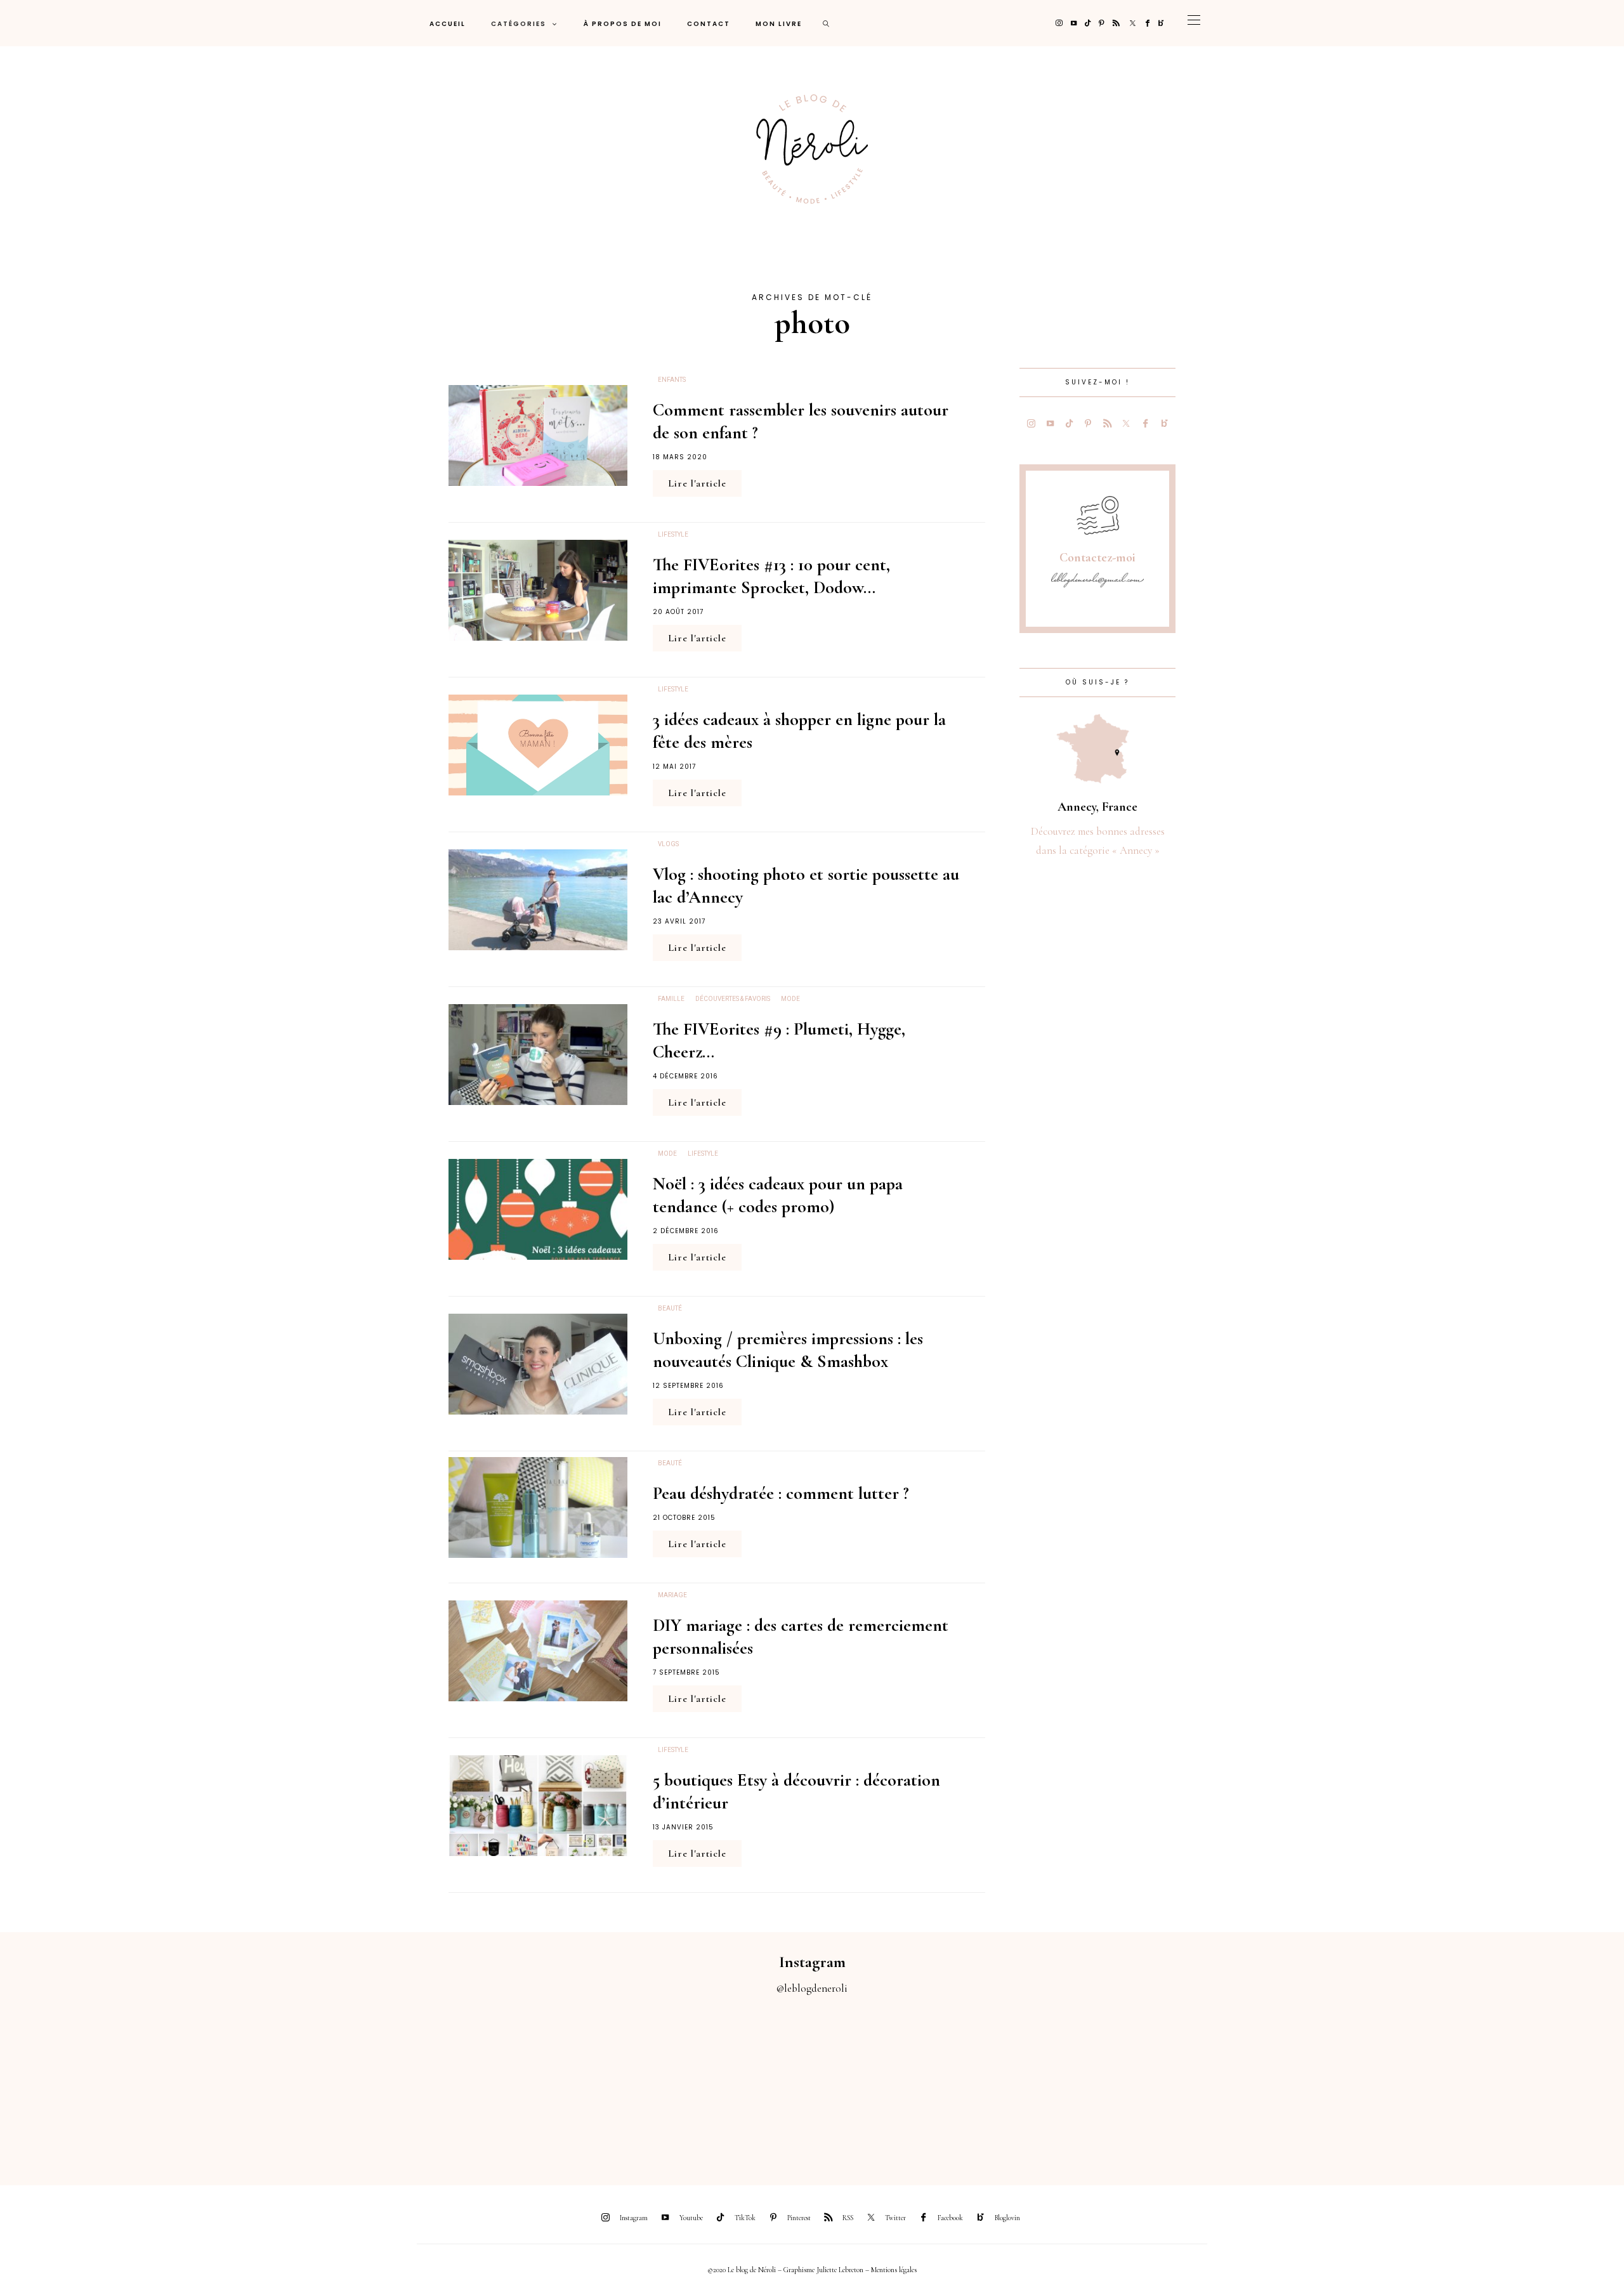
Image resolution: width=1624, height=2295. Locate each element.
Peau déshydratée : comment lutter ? (781, 1493)
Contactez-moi (1097, 558)
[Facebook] (1148, 23)
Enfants (672, 380)
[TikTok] (1088, 23)
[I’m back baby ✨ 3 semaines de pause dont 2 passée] (507, 2083)
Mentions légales (894, 2270)
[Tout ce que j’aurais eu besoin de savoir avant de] (1319, 2083)
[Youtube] (1074, 23)
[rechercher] (827, 23)
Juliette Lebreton (840, 2270)
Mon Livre (779, 24)
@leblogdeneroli (812, 1988)
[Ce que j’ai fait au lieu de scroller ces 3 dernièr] (101, 2083)
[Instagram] (1059, 23)
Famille (671, 999)
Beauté (670, 1309)
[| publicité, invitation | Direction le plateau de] (304, 2083)
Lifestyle (673, 535)
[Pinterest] (1102, 23)
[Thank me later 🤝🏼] (1522, 2083)
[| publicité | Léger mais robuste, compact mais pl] (913, 2083)
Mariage (672, 1595)
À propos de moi (623, 24)
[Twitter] (1133, 23)
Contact (709, 24)
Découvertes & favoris (733, 999)
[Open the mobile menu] (1194, 23)
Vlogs (668, 844)
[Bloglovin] (1161, 23)
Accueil (448, 24)
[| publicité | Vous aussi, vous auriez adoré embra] (1116, 2083)
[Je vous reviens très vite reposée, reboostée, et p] (710, 2083)
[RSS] (1116, 23)
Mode (790, 999)
